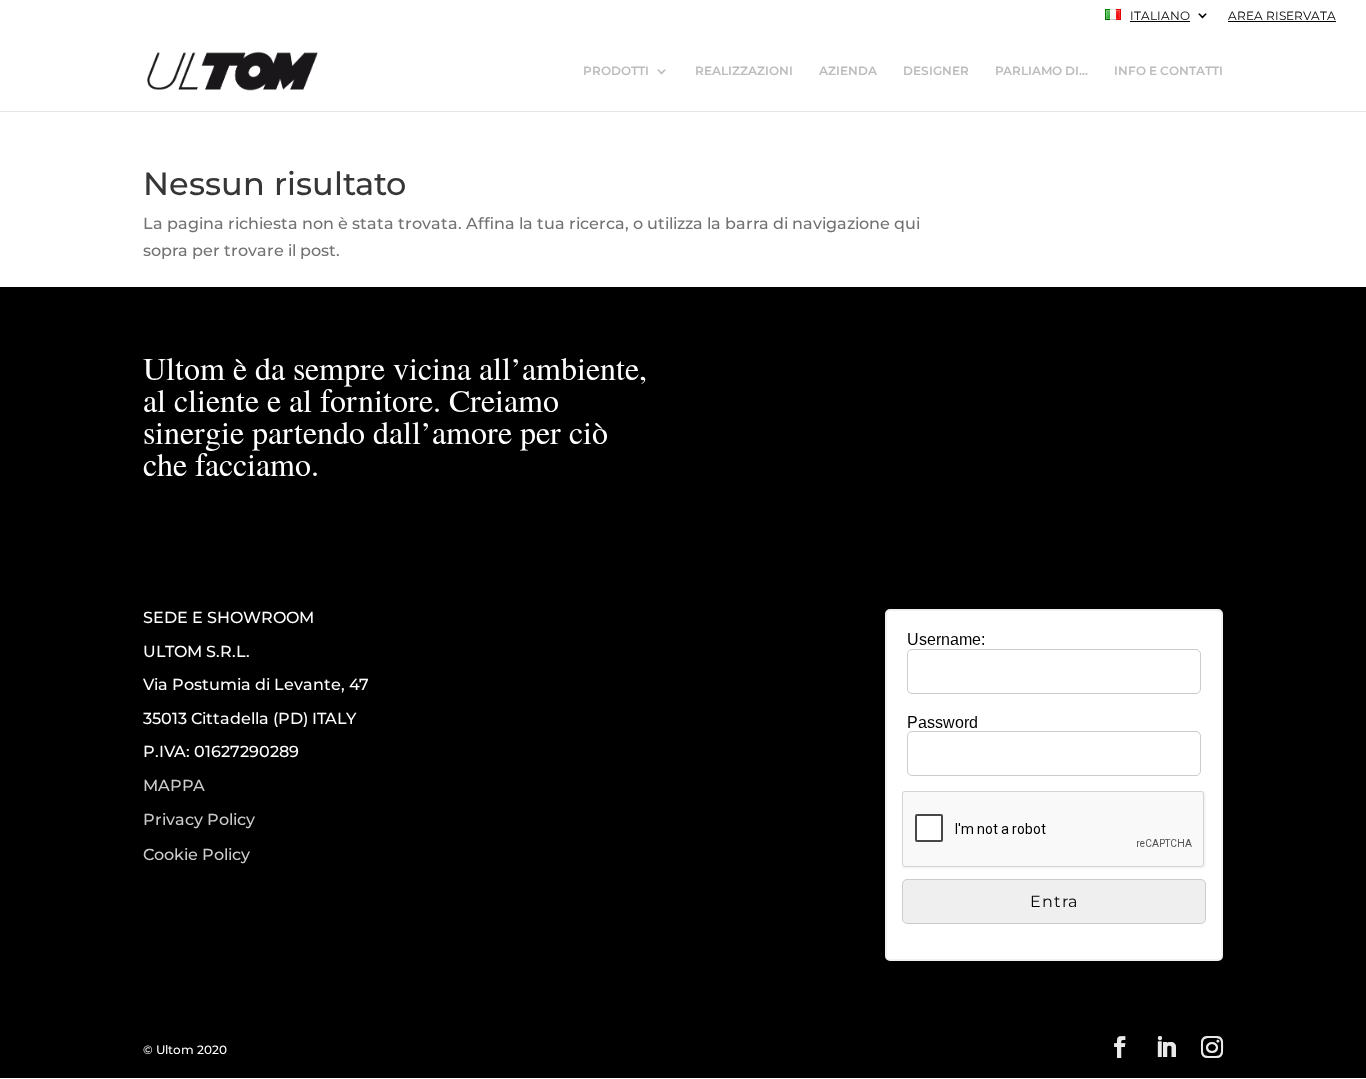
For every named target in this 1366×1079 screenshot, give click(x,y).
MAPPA (174, 785)
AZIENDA (848, 71)
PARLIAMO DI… (1041, 71)
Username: (946, 639)
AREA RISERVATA (1282, 16)
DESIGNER (936, 71)
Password (942, 722)
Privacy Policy (199, 820)
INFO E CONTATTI (1168, 71)
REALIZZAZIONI (744, 71)
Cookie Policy (196, 855)
